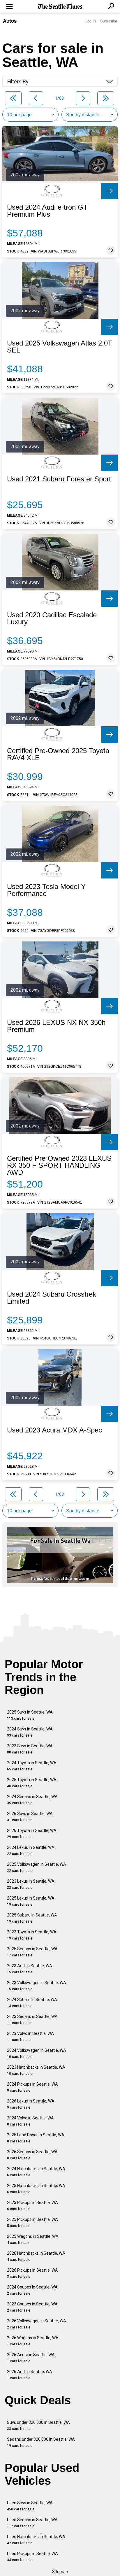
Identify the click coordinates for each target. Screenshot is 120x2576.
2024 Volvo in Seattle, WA (30, 2121)
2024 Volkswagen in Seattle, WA (37, 2053)
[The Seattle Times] (60, 7)
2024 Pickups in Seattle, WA (32, 2087)
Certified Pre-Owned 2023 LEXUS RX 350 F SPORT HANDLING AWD (59, 1165)
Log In (91, 21)
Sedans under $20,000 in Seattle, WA (41, 2442)
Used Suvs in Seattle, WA (30, 2506)
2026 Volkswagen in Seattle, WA (37, 2324)
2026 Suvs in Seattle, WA (30, 1817)
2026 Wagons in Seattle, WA (33, 2341)
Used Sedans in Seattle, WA (32, 2523)
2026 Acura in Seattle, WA (31, 2358)
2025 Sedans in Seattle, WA (32, 1952)
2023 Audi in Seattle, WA (30, 1969)
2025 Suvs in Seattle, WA (30, 1715)
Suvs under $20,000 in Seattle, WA (38, 2425)
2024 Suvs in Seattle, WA (30, 1732)
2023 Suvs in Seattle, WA (30, 1749)
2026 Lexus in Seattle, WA (31, 2104)
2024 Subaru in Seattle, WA (32, 2003)
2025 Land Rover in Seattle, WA (36, 2138)
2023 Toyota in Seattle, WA (32, 1935)
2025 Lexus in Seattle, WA (31, 1901)
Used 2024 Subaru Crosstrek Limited (52, 1298)
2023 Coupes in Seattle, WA (32, 2307)
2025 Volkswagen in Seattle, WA (37, 1867)
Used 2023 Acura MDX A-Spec (54, 1430)
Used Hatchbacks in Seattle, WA (36, 2540)
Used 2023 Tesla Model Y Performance (46, 890)
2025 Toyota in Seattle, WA (32, 1783)
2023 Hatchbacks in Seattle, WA (36, 2070)
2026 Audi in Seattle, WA (30, 2375)
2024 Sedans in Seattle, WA (32, 1800)
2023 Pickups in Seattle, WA (32, 2206)
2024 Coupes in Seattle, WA (32, 2290)
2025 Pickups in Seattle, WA (32, 2222)
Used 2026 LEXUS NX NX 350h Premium (56, 1026)
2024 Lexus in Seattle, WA (31, 1850)
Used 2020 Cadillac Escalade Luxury (52, 618)
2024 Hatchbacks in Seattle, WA (36, 2172)
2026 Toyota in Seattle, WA (32, 1834)
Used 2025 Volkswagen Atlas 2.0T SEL (60, 347)
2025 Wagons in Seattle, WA (33, 2239)
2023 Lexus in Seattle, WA (31, 1884)
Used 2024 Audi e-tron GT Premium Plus (47, 211)
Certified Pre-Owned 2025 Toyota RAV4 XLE (58, 754)
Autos (10, 21)
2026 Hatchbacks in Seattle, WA (36, 2256)
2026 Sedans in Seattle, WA (32, 2155)
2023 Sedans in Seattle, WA (32, 2020)
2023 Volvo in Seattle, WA (30, 2036)
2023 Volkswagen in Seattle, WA (37, 1986)
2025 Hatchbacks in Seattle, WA (36, 2189)
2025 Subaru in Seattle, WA (32, 1918)
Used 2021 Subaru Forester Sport (59, 479)
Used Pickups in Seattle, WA (32, 2557)
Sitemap (60, 2572)
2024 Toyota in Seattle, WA (32, 1766)
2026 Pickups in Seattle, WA (32, 2273)
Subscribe (109, 21)
